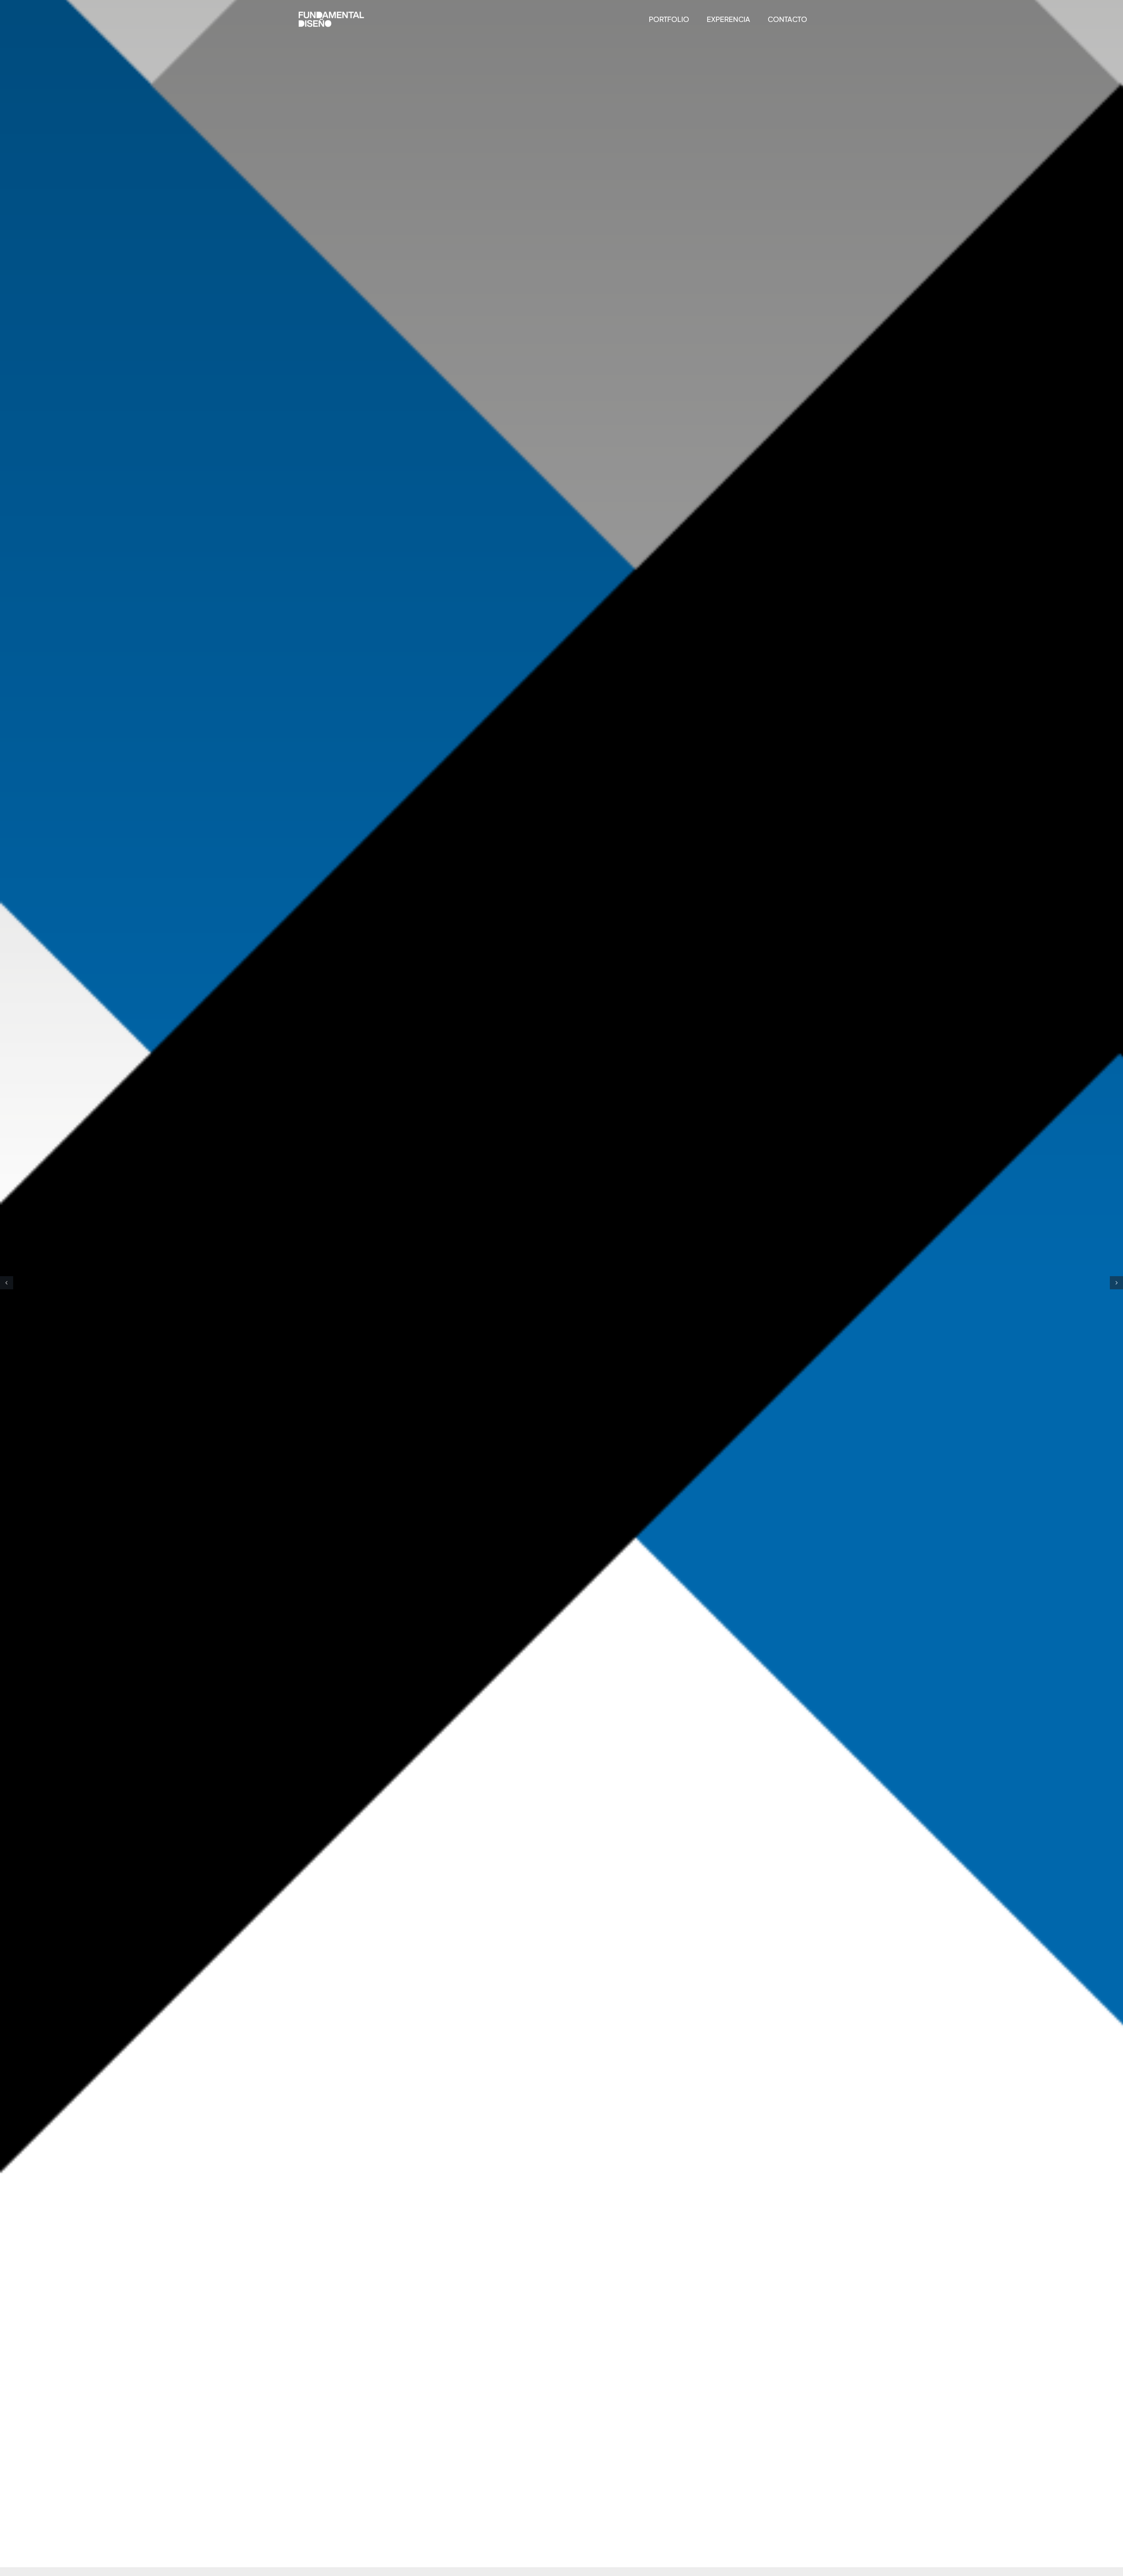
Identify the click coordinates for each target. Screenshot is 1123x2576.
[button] (7, 1283)
